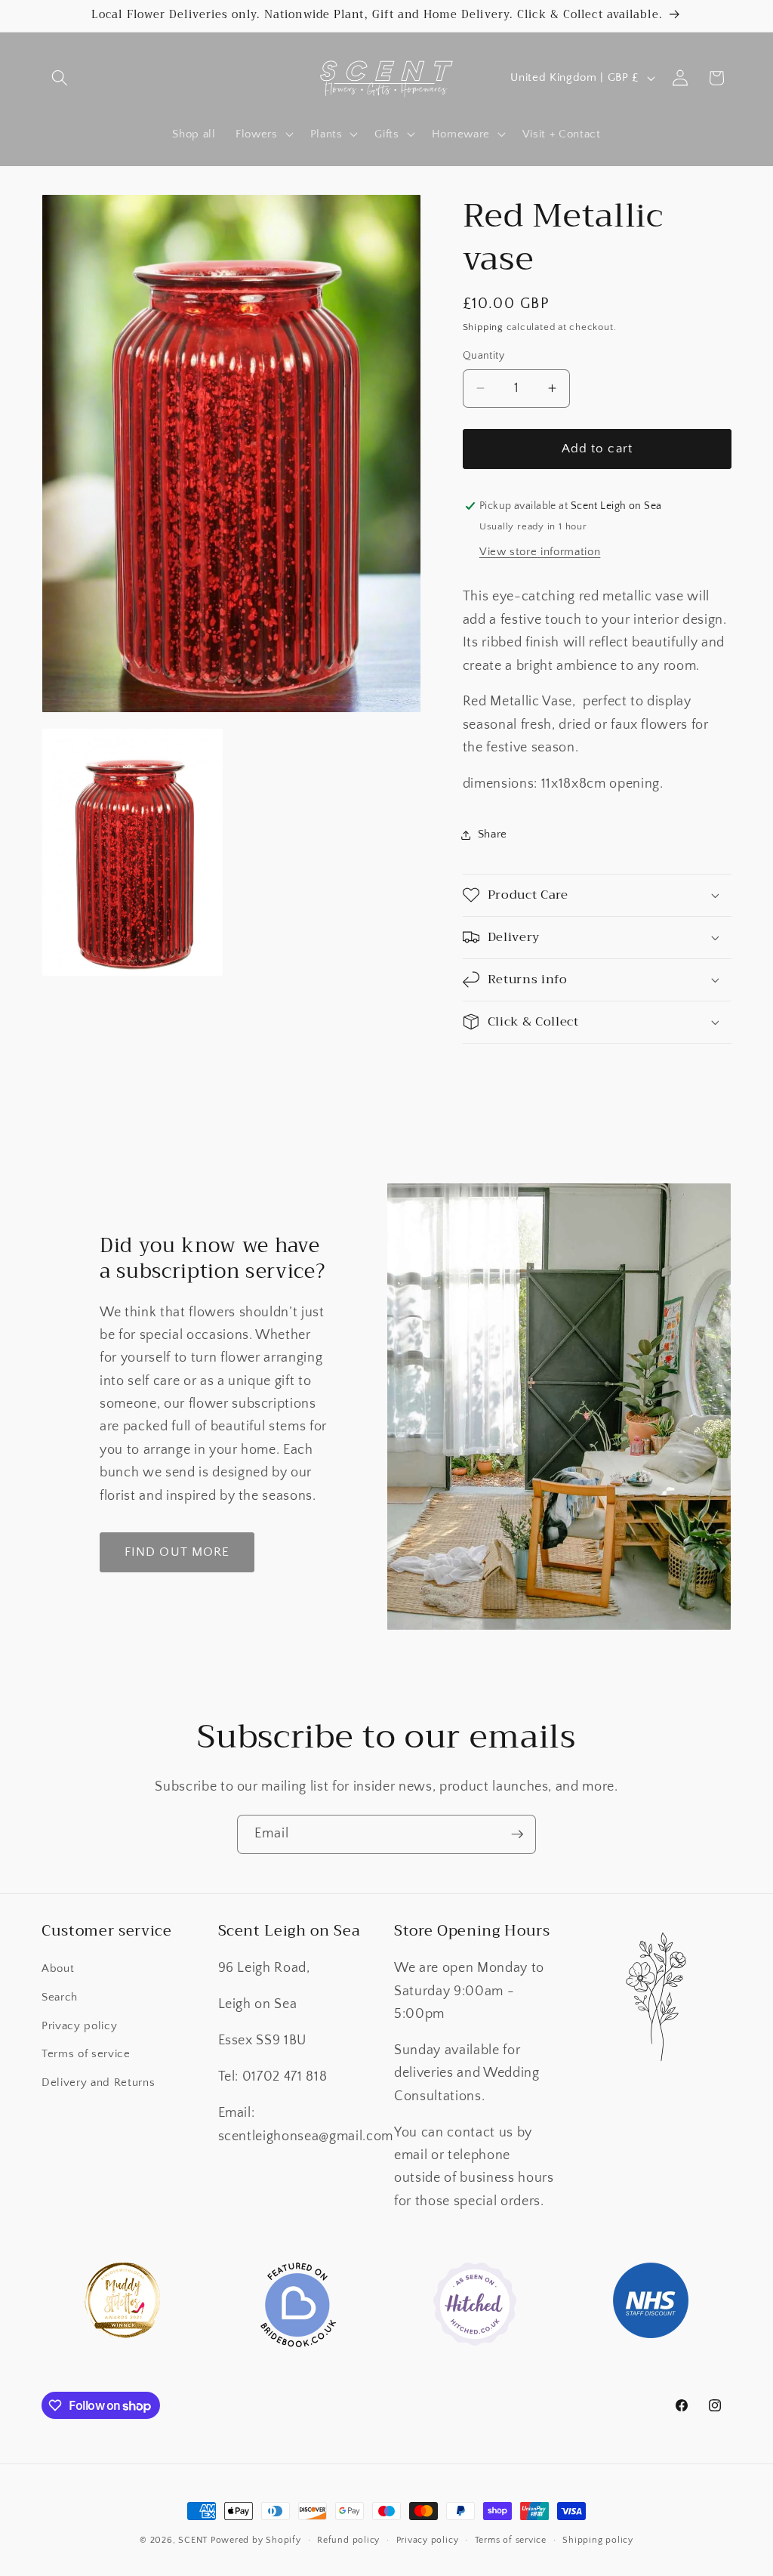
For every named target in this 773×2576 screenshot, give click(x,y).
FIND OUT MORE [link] (177, 1552)
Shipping (483, 327)
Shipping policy (598, 2540)
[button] (60, 78)
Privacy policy (79, 2026)
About (58, 1968)
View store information (540, 552)
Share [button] (493, 834)
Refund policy (348, 2540)
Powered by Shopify (256, 2540)
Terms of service (86, 2054)
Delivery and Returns (98, 2082)
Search (60, 1997)
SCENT (193, 2540)
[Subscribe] (517, 1834)
